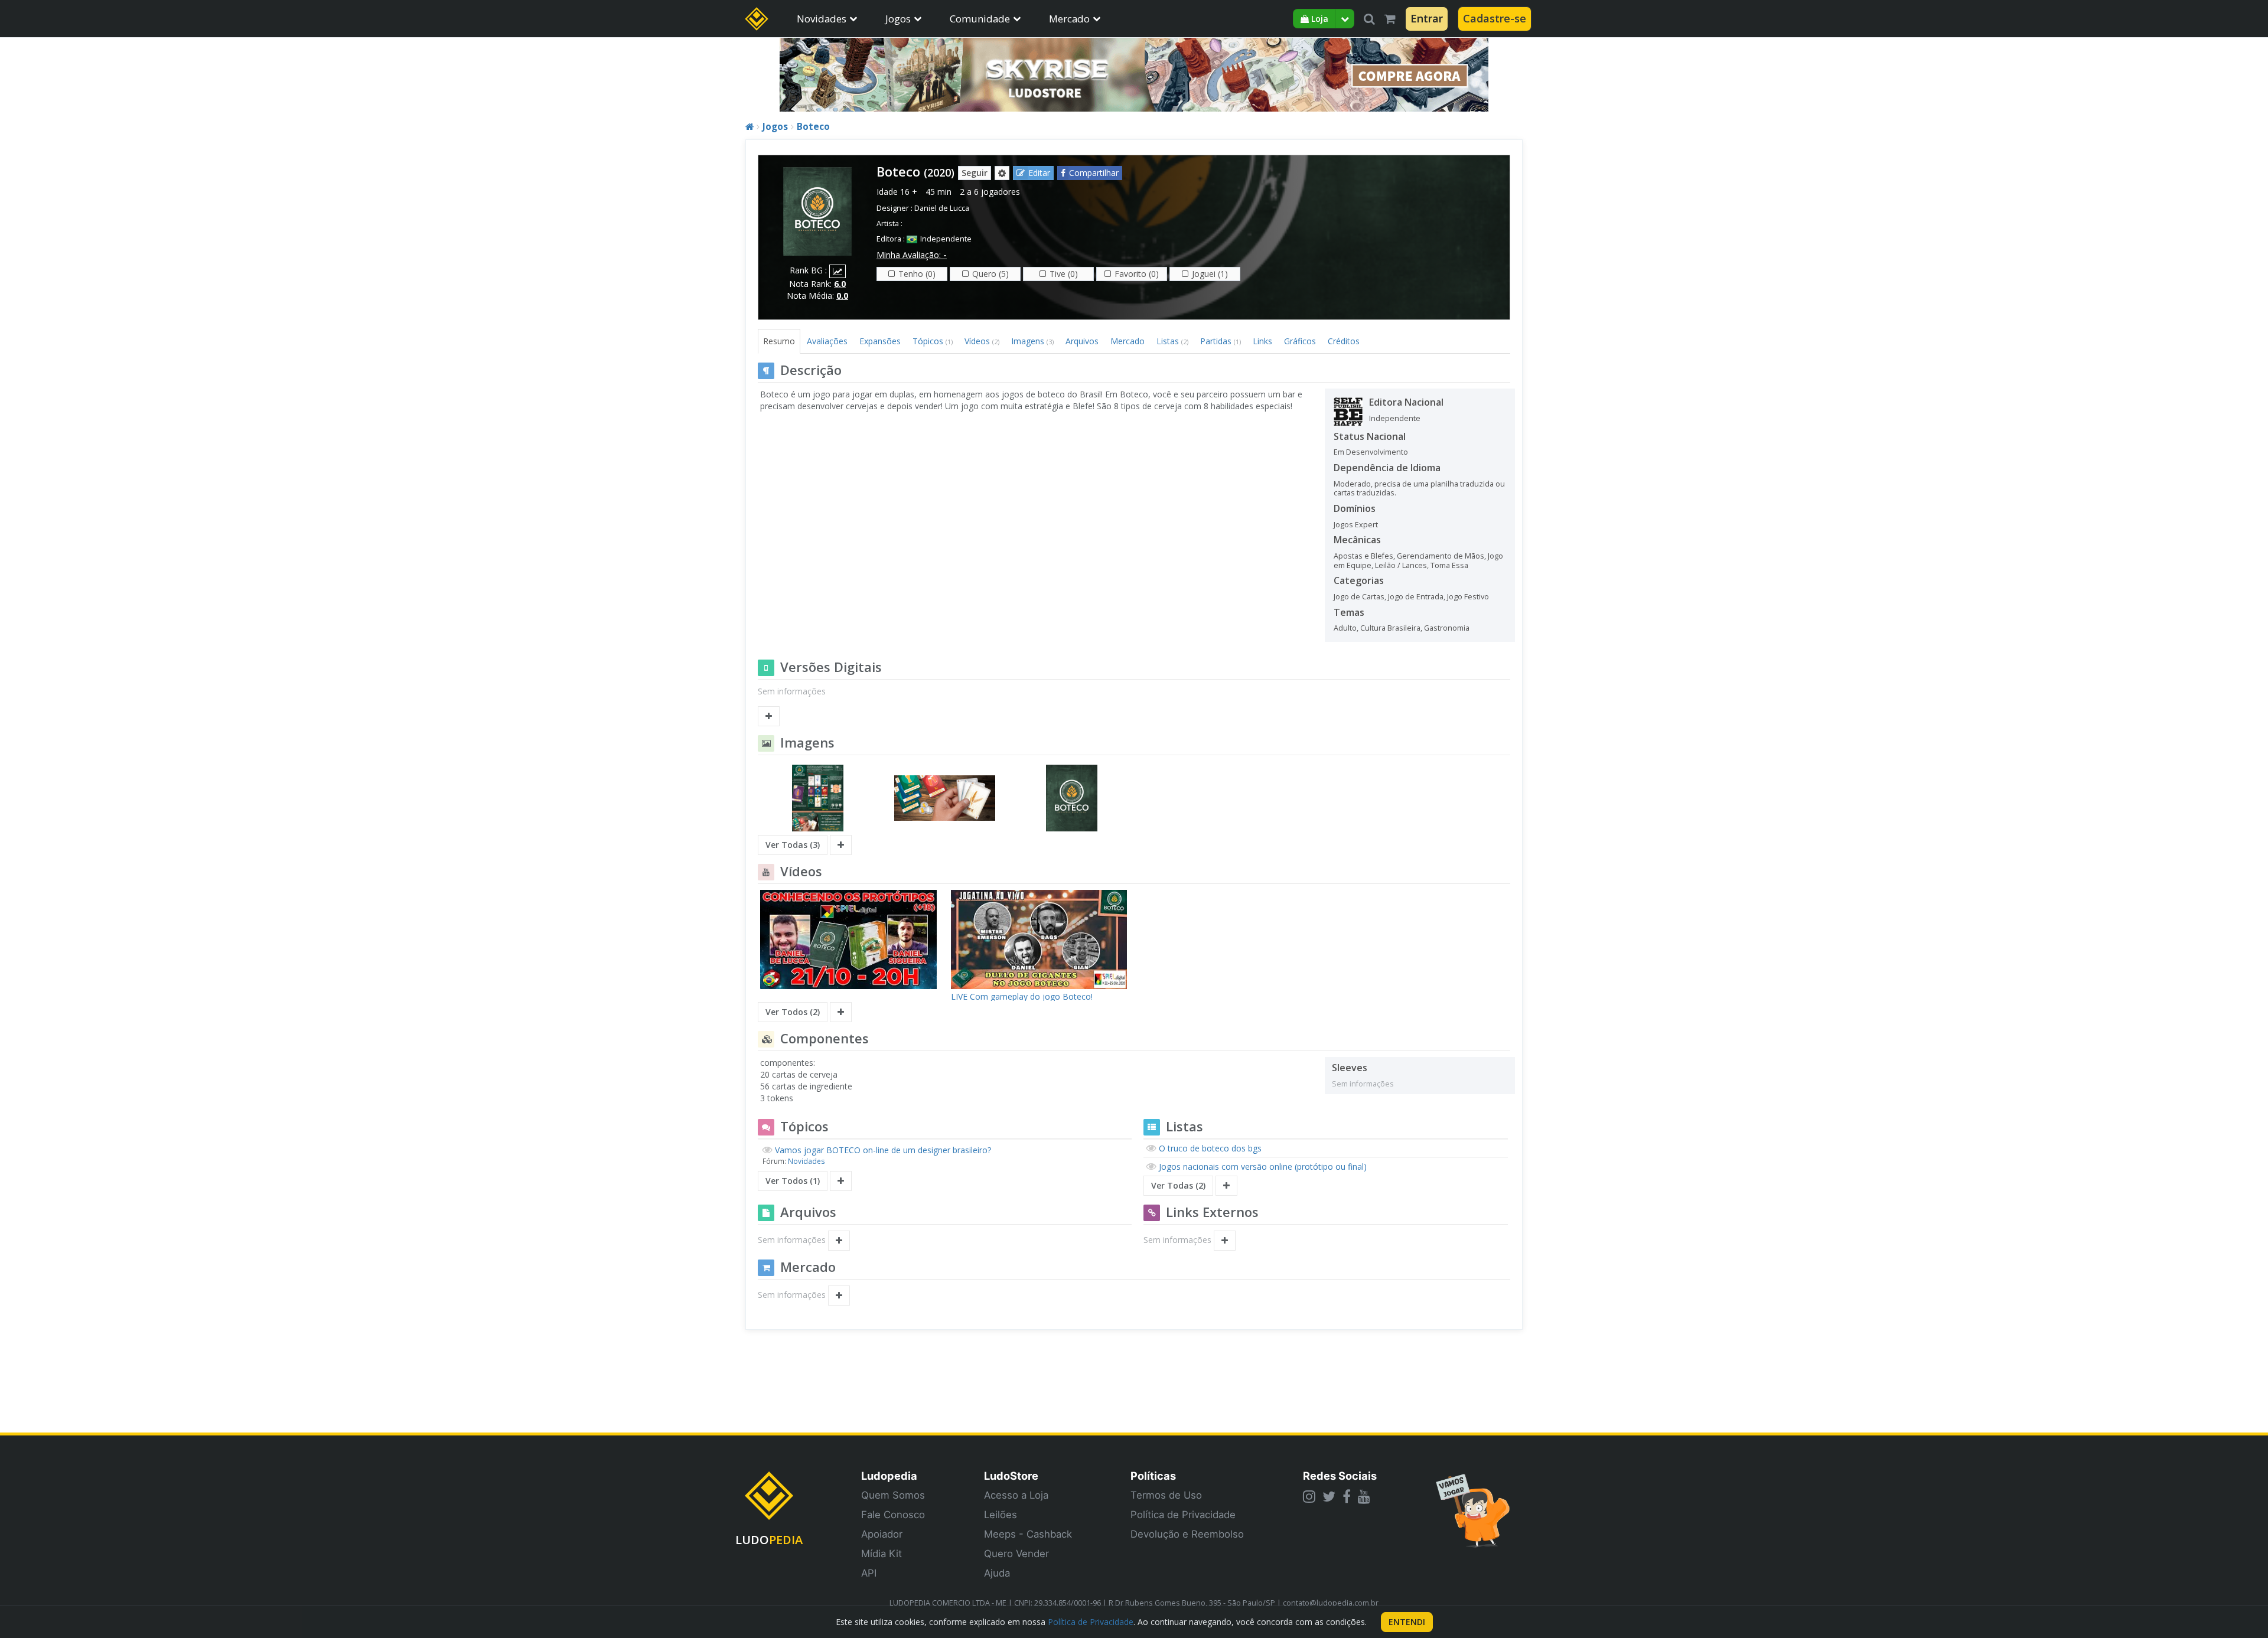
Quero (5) (990, 274)
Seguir (975, 173)
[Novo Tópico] (841, 1181)
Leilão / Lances (1401, 565)
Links (1262, 341)
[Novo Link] (1225, 1241)
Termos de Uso (1166, 1495)
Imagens (1032, 341)
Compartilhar (1094, 173)
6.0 (840, 284)
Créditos (1344, 341)
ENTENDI (1407, 1622)
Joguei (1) (1210, 274)
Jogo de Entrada (1416, 597)
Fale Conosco (893, 1515)
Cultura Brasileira (1390, 628)
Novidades (822, 19)
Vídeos (982, 341)
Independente (946, 239)
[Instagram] (1309, 1496)
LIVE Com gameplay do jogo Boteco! (1022, 996)
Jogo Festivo (1468, 597)
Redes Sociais (1340, 1476)
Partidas (1221, 341)
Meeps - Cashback (1028, 1534)
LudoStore (1011, 1476)
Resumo (779, 341)
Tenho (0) (917, 274)
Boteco (813, 127)
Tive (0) (1064, 274)
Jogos (898, 19)
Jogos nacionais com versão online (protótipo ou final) (1263, 1166)
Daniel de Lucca (942, 208)
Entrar (1427, 18)
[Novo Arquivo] (839, 1241)
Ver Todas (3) (793, 845)
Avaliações (827, 341)
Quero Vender (1016, 1554)
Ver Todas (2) (1178, 1185)
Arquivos (1082, 341)
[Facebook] (1347, 1496)
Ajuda (997, 1573)
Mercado (1069, 19)
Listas (1172, 341)
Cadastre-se (1495, 18)
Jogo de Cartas (1359, 597)
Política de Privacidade (1183, 1515)
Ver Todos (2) (793, 1012)
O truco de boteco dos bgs (1210, 1148)
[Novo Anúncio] (839, 1296)
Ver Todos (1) (793, 1181)
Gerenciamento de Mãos (1441, 556)
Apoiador (882, 1534)
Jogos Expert (1356, 525)
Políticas (1153, 1476)
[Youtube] (1364, 1496)
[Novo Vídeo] (841, 1012)
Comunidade (980, 19)
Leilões (1001, 1515)
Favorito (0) (1137, 274)
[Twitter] (1329, 1496)
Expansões (880, 341)
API (869, 1573)
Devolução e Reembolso (1187, 1534)
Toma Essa (1449, 565)
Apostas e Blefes (1363, 556)
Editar (1039, 173)
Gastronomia (1447, 628)
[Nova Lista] (1226, 1186)
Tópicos (933, 341)
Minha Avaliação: (912, 255)
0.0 (842, 296)
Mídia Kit (882, 1554)
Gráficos (1300, 341)
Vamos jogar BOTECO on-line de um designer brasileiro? (883, 1150)
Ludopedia (889, 1476)
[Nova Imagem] (841, 845)
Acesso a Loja (1016, 1495)
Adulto (1345, 628)
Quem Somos (893, 1495)
